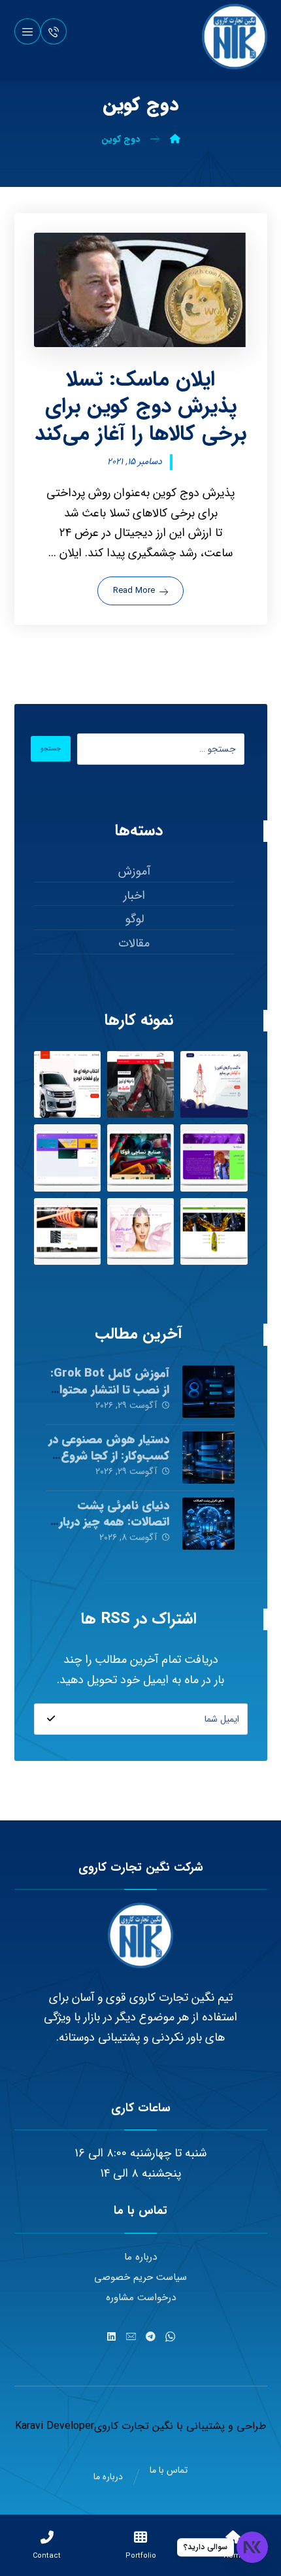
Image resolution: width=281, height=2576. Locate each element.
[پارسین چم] (214, 1231)
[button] (27, 31)
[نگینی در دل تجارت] (235, 37)
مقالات (134, 943)
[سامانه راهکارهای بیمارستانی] (67, 1158)
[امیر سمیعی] (214, 1158)
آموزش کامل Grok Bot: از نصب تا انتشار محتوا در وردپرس (110, 1390)
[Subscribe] (51, 1719)
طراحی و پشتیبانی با (220, 2426)
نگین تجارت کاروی (134, 2426)
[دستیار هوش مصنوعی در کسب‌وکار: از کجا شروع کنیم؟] (208, 1458)
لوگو (134, 919)
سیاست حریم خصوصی (140, 2277)
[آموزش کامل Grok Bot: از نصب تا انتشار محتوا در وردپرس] (208, 1392)
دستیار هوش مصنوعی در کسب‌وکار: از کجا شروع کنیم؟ (109, 1456)
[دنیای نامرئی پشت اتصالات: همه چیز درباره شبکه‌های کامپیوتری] (208, 1524)
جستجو (51, 749)
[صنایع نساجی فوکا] (140, 1158)
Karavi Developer (55, 2426)
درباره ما (140, 2257)
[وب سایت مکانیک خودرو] (140, 1084)
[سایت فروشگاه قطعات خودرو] (67, 1084)
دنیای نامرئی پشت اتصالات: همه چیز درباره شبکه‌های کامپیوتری (111, 1522)
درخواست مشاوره (141, 2298)
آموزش (134, 871)
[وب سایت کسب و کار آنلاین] (214, 1084)
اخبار (134, 895)
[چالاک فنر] (67, 1231)
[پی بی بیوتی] (140, 1231)
